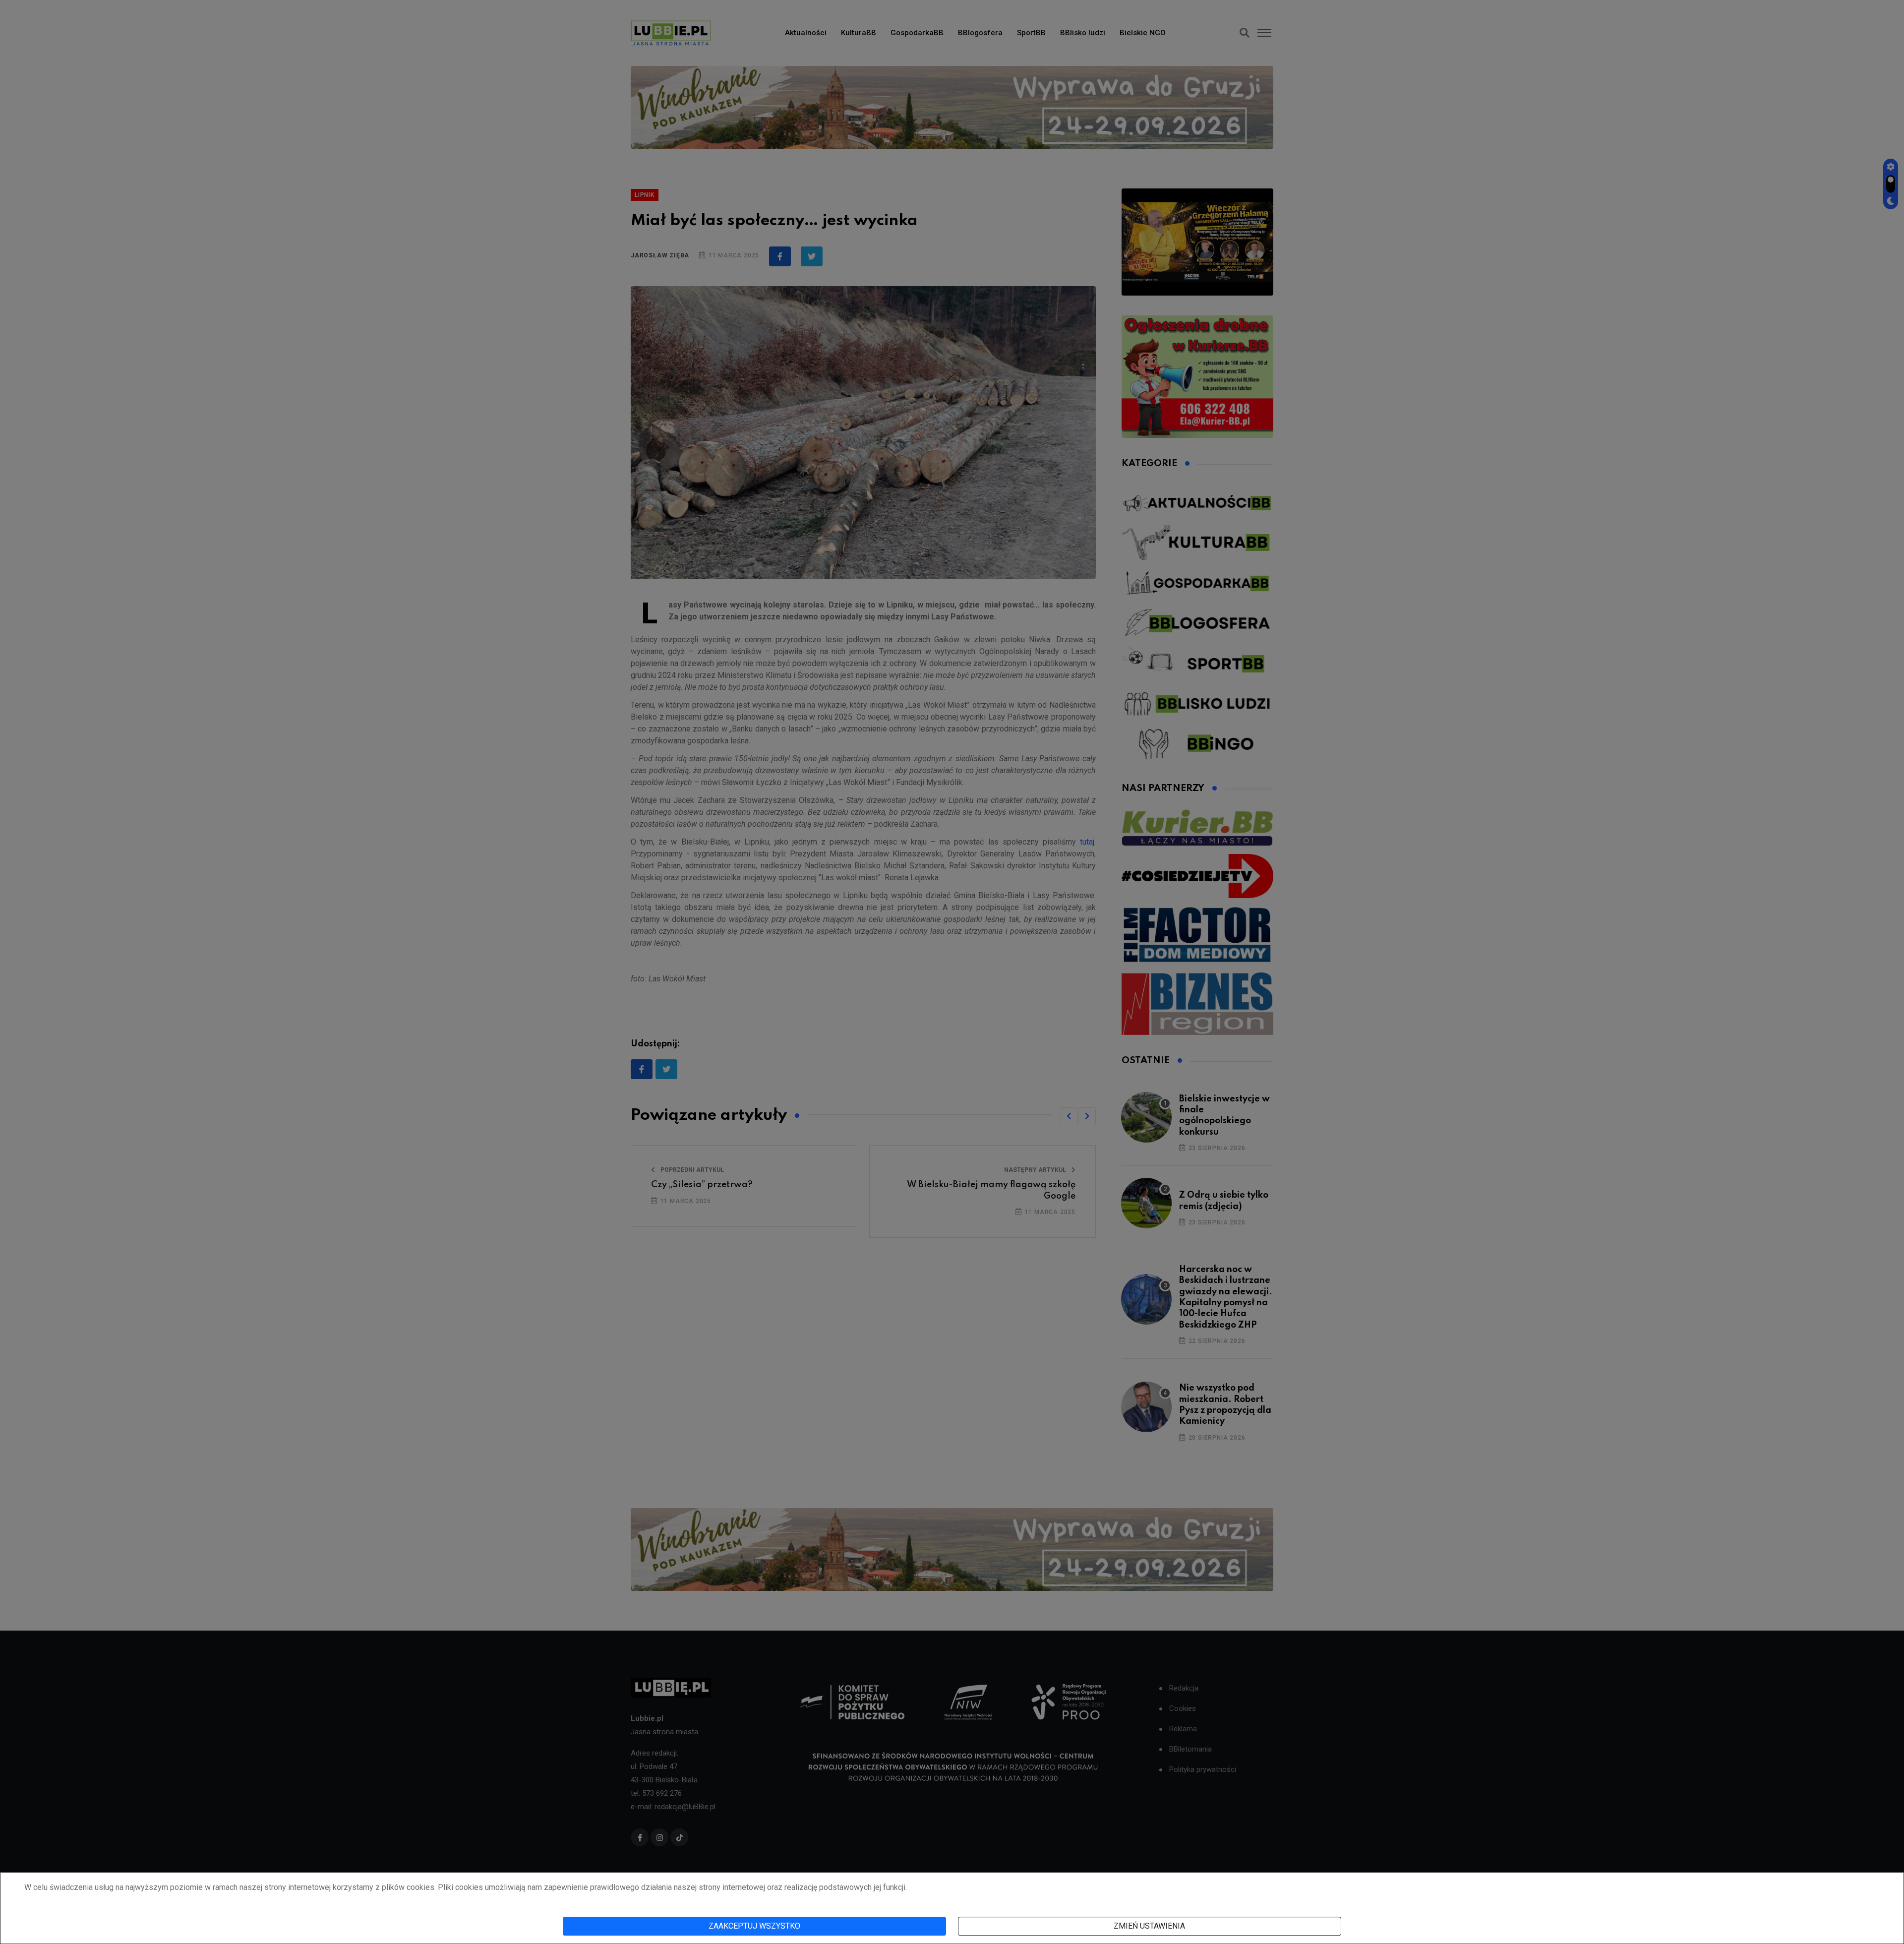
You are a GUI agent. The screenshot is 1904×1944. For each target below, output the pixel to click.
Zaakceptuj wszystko (754, 1926)
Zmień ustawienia (1149, 1926)
